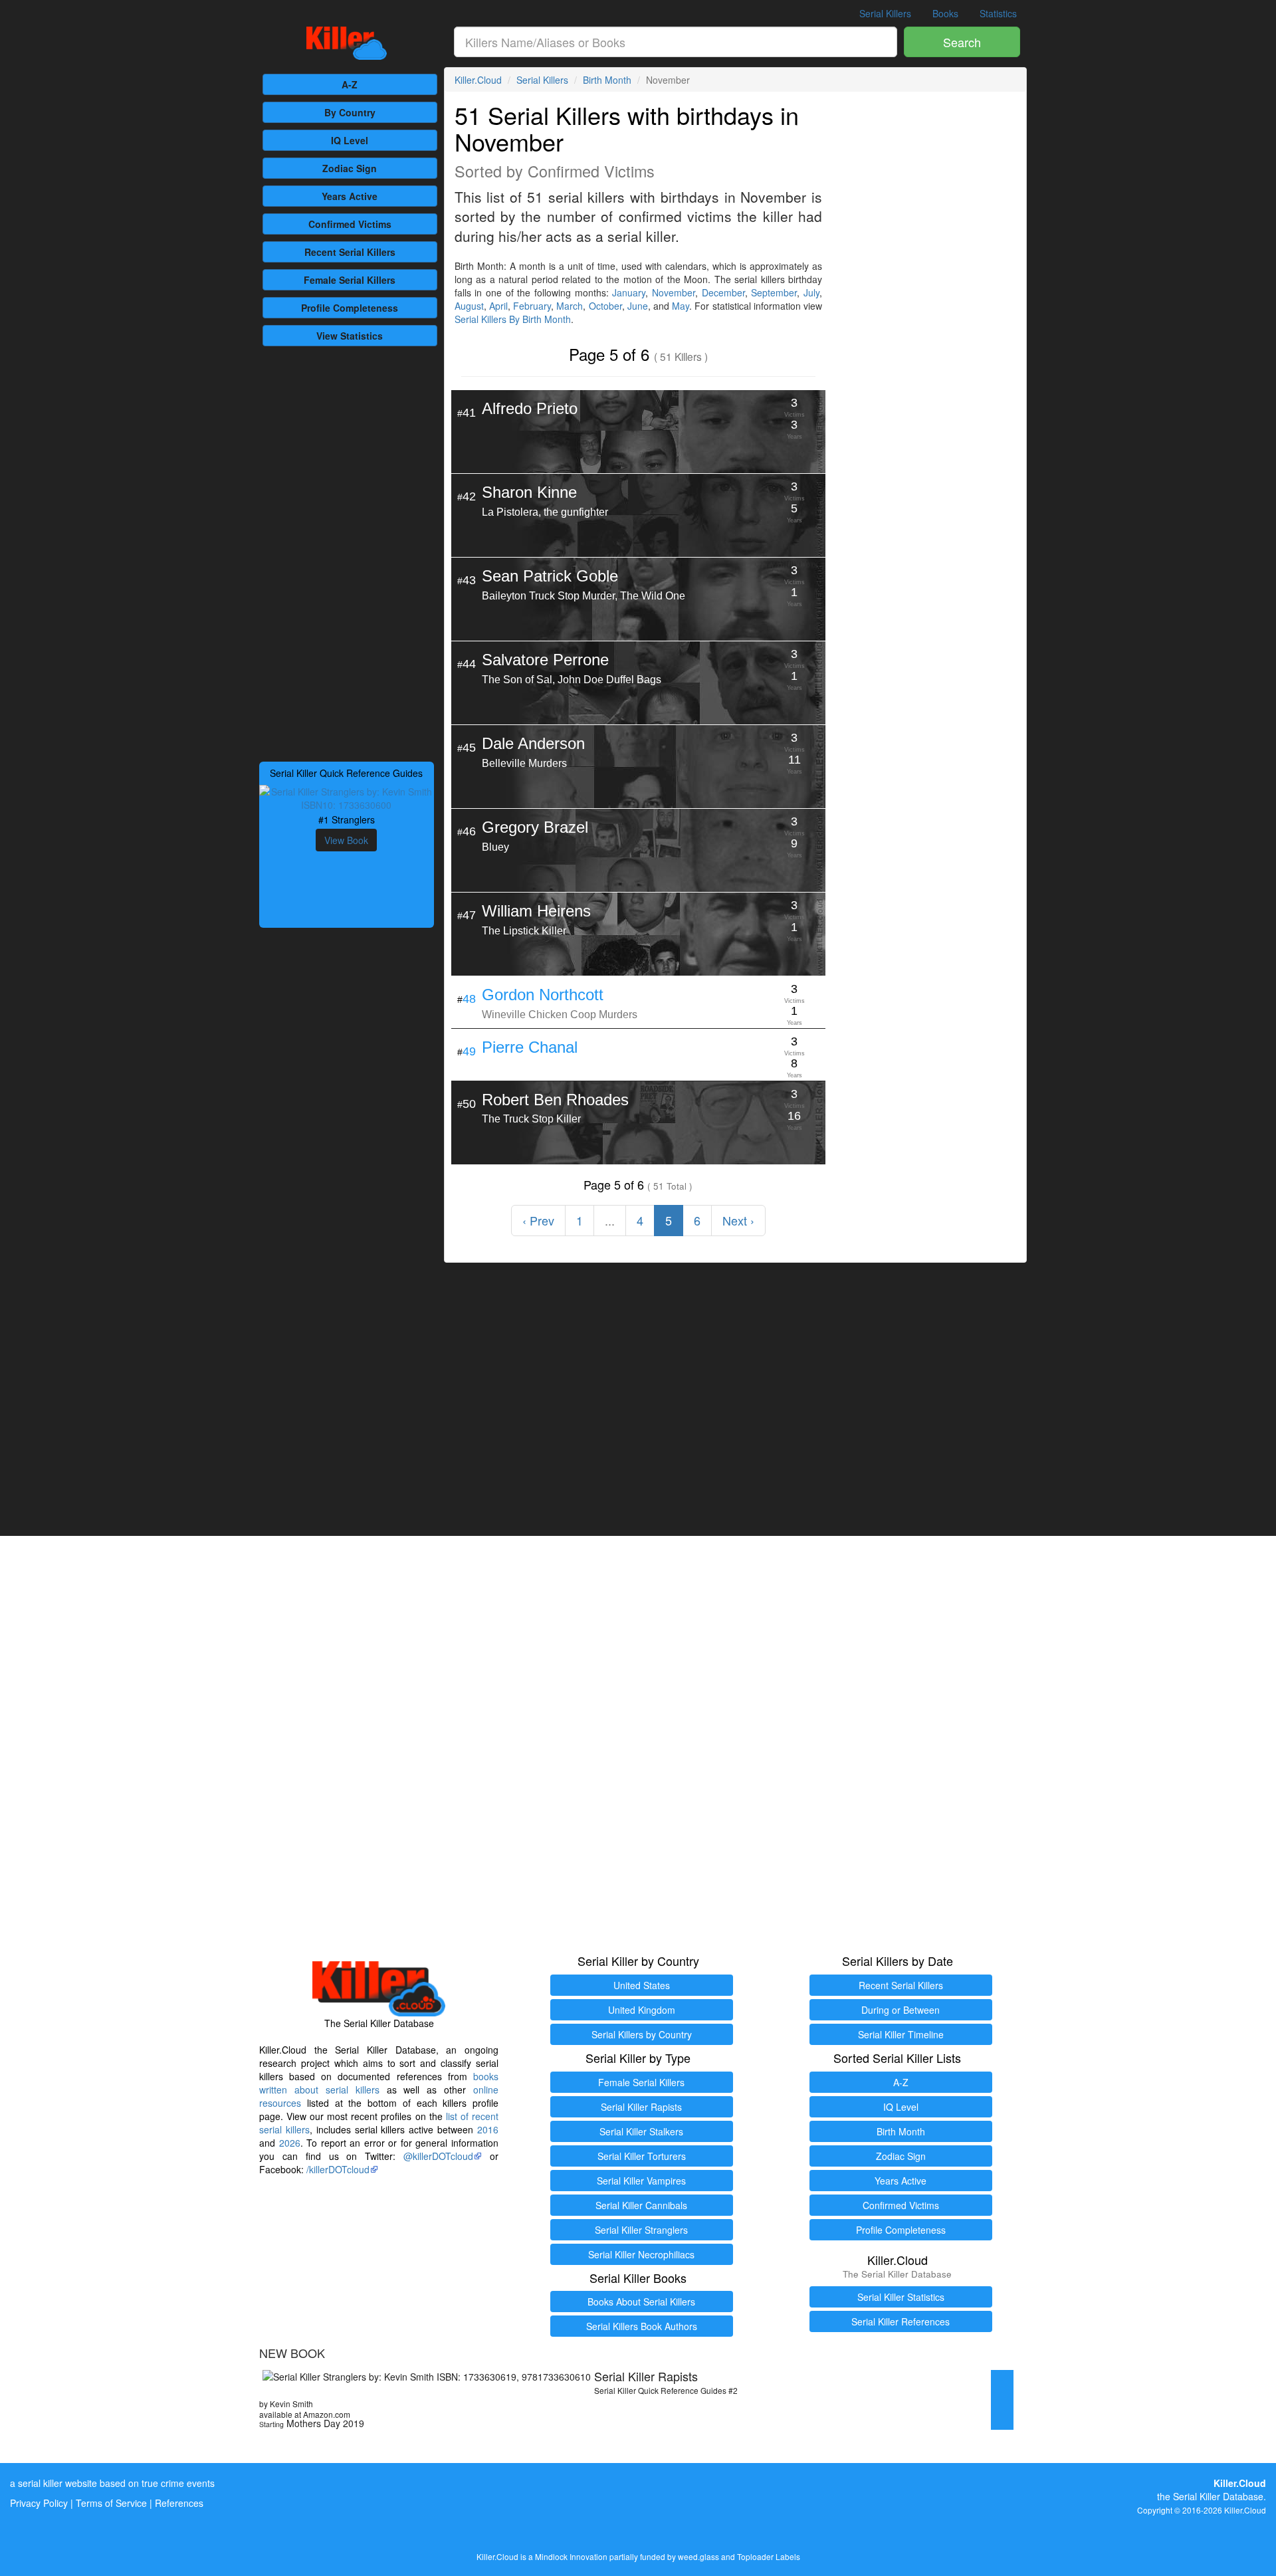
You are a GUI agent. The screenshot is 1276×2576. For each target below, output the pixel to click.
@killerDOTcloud (438, 2156)
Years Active (350, 196)
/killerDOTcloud (338, 2169)
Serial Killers (885, 13)
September (774, 292)
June (638, 306)
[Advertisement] (347, 552)
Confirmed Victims (901, 2205)
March (570, 306)
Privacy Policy (39, 2503)
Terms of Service (111, 2503)
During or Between (901, 2010)
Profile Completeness (901, 2230)
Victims (350, 224)
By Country (350, 112)
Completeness (350, 308)
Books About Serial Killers (641, 2302)
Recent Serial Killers (901, 1985)
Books (945, 13)
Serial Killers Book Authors (642, 2326)
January (629, 292)
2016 (488, 2129)
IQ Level (350, 140)
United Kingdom (642, 2010)
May (681, 306)
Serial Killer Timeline (901, 2034)
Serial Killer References (901, 2321)
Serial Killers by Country (642, 2034)
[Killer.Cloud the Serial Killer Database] (347, 43)
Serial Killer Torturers (642, 2156)
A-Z (350, 84)
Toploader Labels (769, 2556)
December (723, 292)
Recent (350, 252)
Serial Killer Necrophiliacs (641, 2254)
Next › (738, 1220)
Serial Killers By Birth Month (513, 319)
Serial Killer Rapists (641, 2107)
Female (350, 280)
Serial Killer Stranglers (641, 2230)
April (498, 306)
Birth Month (607, 80)
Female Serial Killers (641, 2082)
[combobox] (676, 42)
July (811, 292)
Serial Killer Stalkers (641, 2131)
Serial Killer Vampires (641, 2181)
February (532, 306)
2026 (290, 2143)
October (605, 306)
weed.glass (698, 2556)
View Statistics (350, 336)
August (469, 306)
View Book (346, 840)
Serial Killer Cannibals (641, 2205)
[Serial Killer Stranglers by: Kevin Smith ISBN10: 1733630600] (347, 797)
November (674, 292)
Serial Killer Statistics (901, 2297)
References (179, 2503)
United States (642, 1985)
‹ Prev (538, 1220)
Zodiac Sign (350, 168)
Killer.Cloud (478, 80)
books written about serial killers (379, 2083)
